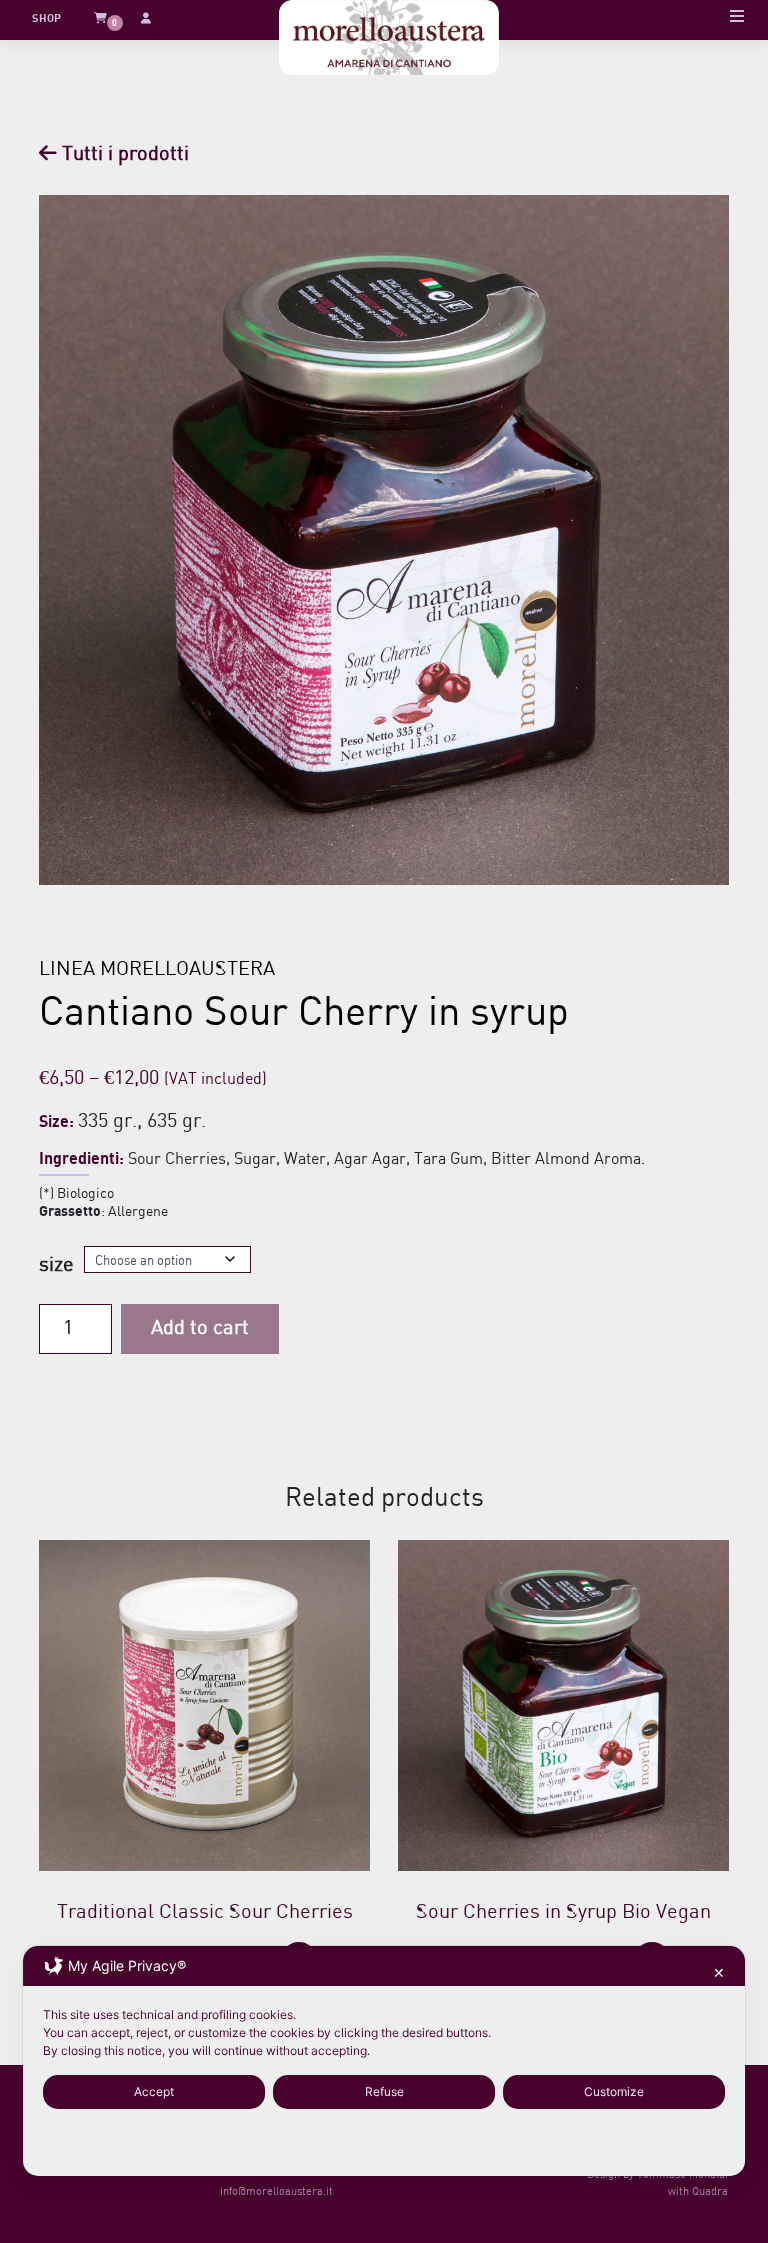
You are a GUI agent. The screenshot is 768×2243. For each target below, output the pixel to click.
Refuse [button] (384, 2091)
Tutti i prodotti (123, 154)
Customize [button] (614, 2091)
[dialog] (384, 2061)
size (56, 1265)
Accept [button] (154, 2091)
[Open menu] (736, 19)
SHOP (46, 19)
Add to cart (200, 1328)
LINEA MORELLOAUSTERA (157, 969)
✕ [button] (719, 1972)
